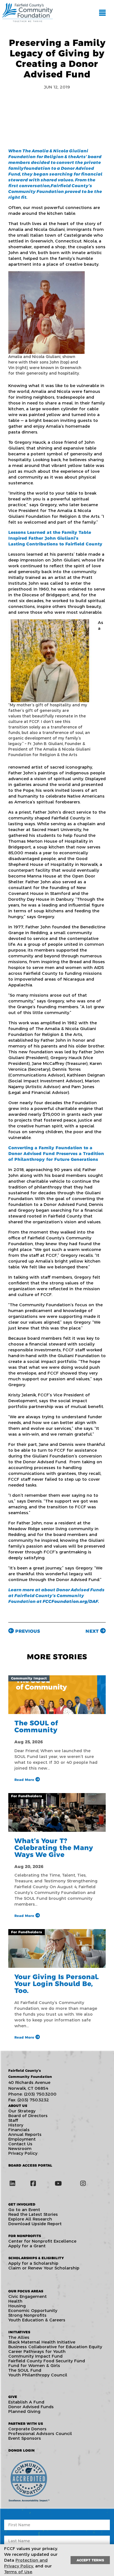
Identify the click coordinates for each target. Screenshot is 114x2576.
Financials (19, 2130)
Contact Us (20, 2144)
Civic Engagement (28, 2296)
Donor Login (21, 2450)
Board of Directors (28, 2116)
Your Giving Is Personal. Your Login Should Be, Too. (57, 1984)
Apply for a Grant (27, 2246)
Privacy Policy (23, 2153)
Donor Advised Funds (31, 2407)
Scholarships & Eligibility (36, 2258)
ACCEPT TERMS (90, 2560)
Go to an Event (24, 2210)
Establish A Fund (26, 2402)
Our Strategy (22, 2111)
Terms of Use (18, 2572)
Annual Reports (25, 2134)
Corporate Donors (27, 2429)
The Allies (19, 2337)
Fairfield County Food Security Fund (47, 2361)
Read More (25, 1780)
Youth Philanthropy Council (38, 2375)
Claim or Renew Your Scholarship (44, 2268)
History (16, 2125)
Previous (27, 1631)
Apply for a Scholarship (33, 2263)
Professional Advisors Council (40, 2433)
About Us (18, 2106)
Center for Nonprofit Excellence (42, 2241)
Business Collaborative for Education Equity (55, 2347)
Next (93, 1631)
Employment (22, 2139)
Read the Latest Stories (33, 2214)
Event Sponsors (25, 2438)
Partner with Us (26, 2424)
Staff (13, 2120)
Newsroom (20, 2148)
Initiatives (19, 2332)
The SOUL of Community (36, 1726)
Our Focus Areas (26, 2291)
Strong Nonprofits (27, 2315)
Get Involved (22, 2204)
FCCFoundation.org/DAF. (71, 1601)
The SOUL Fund (25, 2370)
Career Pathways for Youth (37, 2351)
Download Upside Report (35, 2224)
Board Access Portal (30, 2165)
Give (13, 2397)
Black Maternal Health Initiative (42, 2342)
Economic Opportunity (33, 2310)
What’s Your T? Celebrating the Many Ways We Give (54, 1848)
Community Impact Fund (35, 2356)
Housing (17, 2306)
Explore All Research (30, 2219)
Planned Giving (24, 2411)
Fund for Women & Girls (34, 2365)
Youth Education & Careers (37, 2320)
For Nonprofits (25, 2236)
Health (15, 2301)
